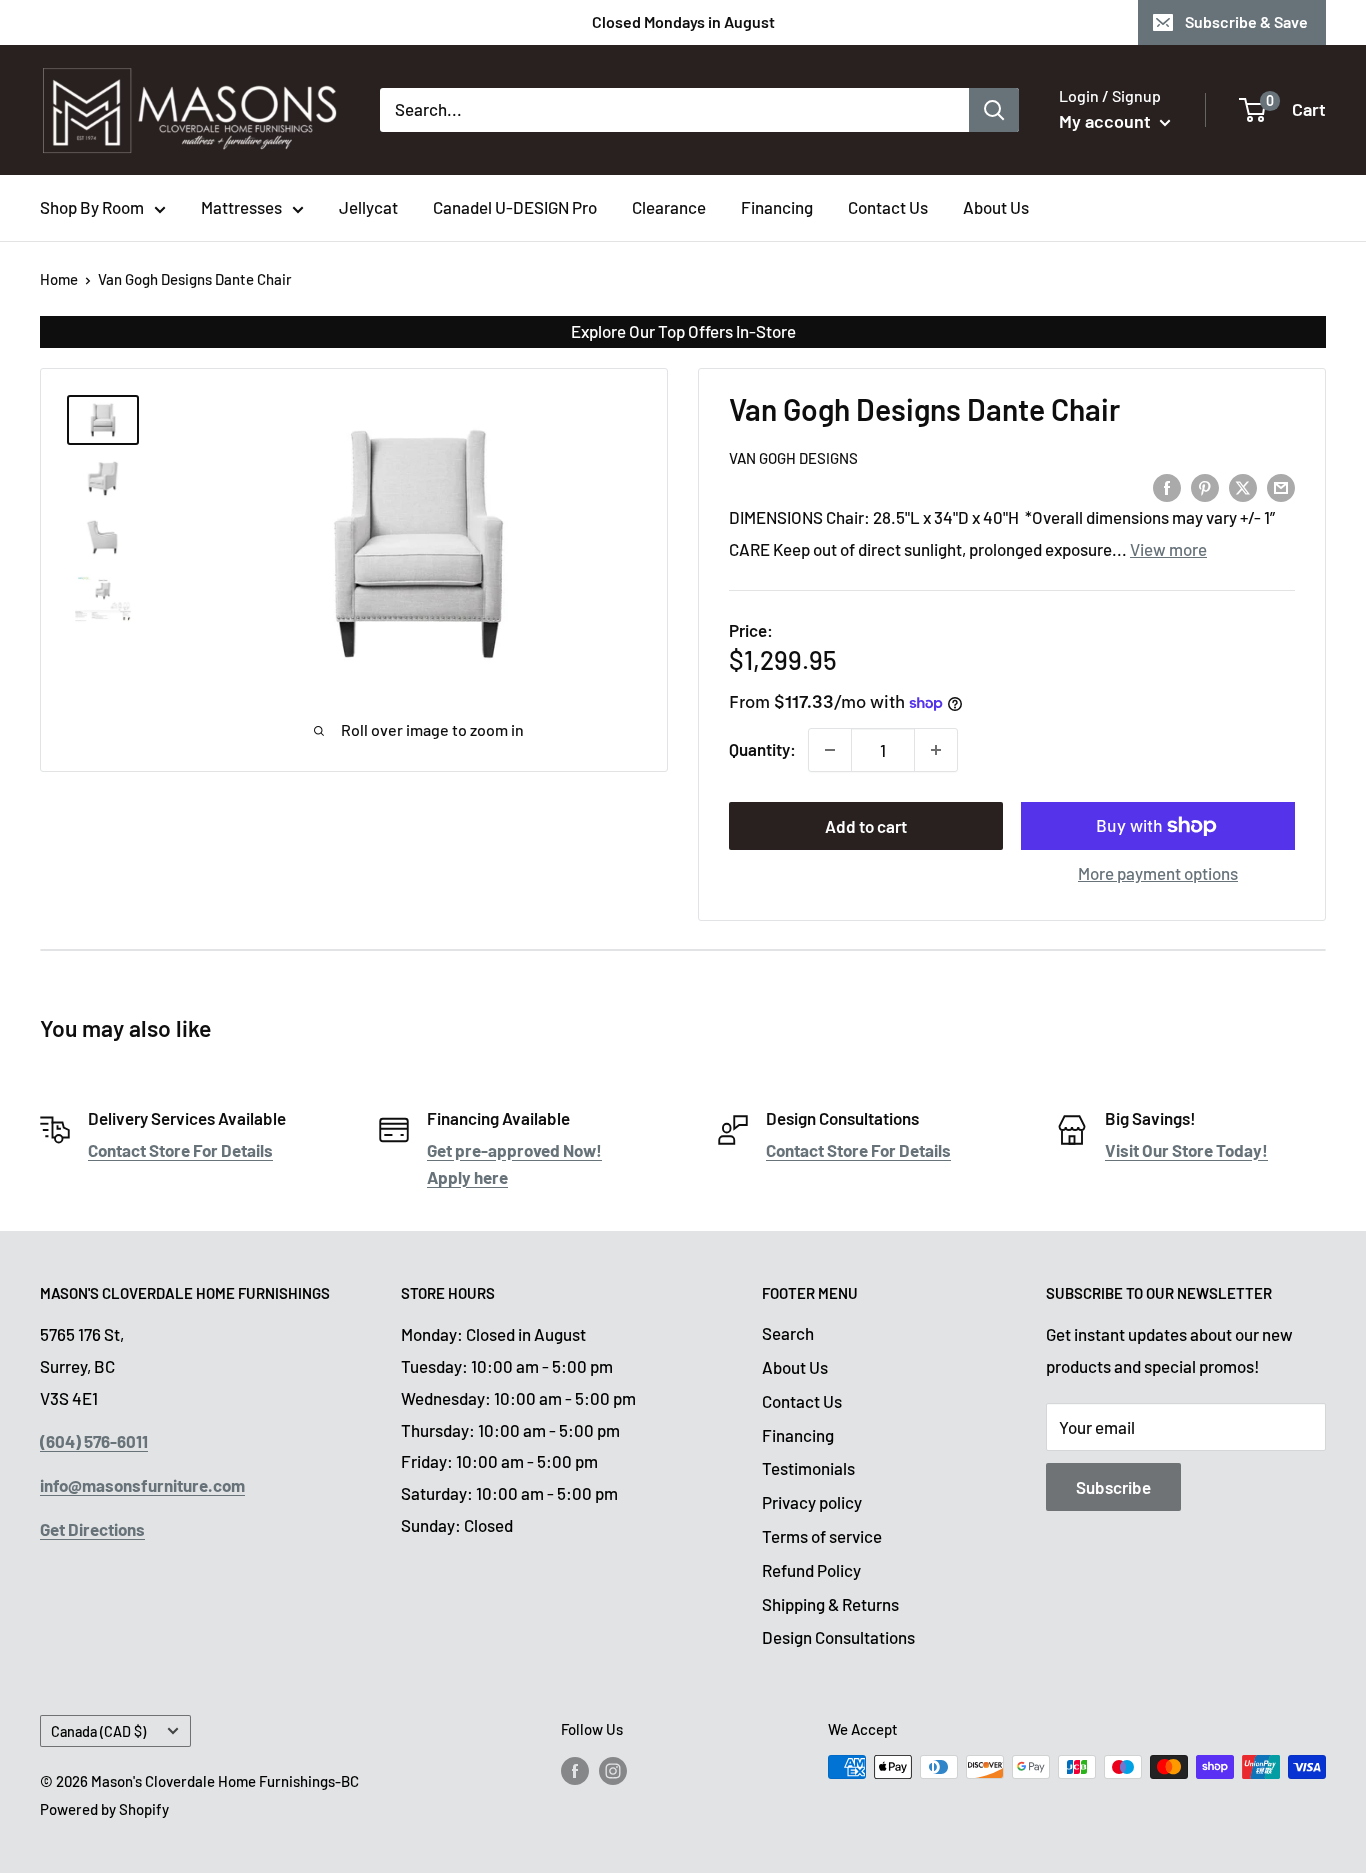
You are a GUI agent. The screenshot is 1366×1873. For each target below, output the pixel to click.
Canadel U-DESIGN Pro (515, 207)
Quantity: (762, 749)
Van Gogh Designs (793, 458)
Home (59, 279)
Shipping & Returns (830, 1604)
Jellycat (368, 207)
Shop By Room (92, 207)
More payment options (1158, 873)
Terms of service (822, 1536)
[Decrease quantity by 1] (830, 750)
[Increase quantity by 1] (936, 750)
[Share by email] (1281, 486)
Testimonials (808, 1468)
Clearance (669, 207)
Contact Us (888, 207)
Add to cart (866, 826)
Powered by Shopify (104, 1809)
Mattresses (241, 207)
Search (788, 1333)
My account (1107, 121)
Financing (777, 207)
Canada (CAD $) (98, 1731)
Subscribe (1113, 1487)
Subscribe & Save (1246, 21)
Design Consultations (838, 1637)
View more (1168, 549)
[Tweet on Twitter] (1243, 486)
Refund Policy (811, 1570)
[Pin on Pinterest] (1205, 486)
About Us (996, 207)
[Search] (994, 110)
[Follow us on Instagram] (613, 1770)
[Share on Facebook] (1167, 486)
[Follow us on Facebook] (575, 1770)
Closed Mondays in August (683, 21)
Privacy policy (812, 1502)
